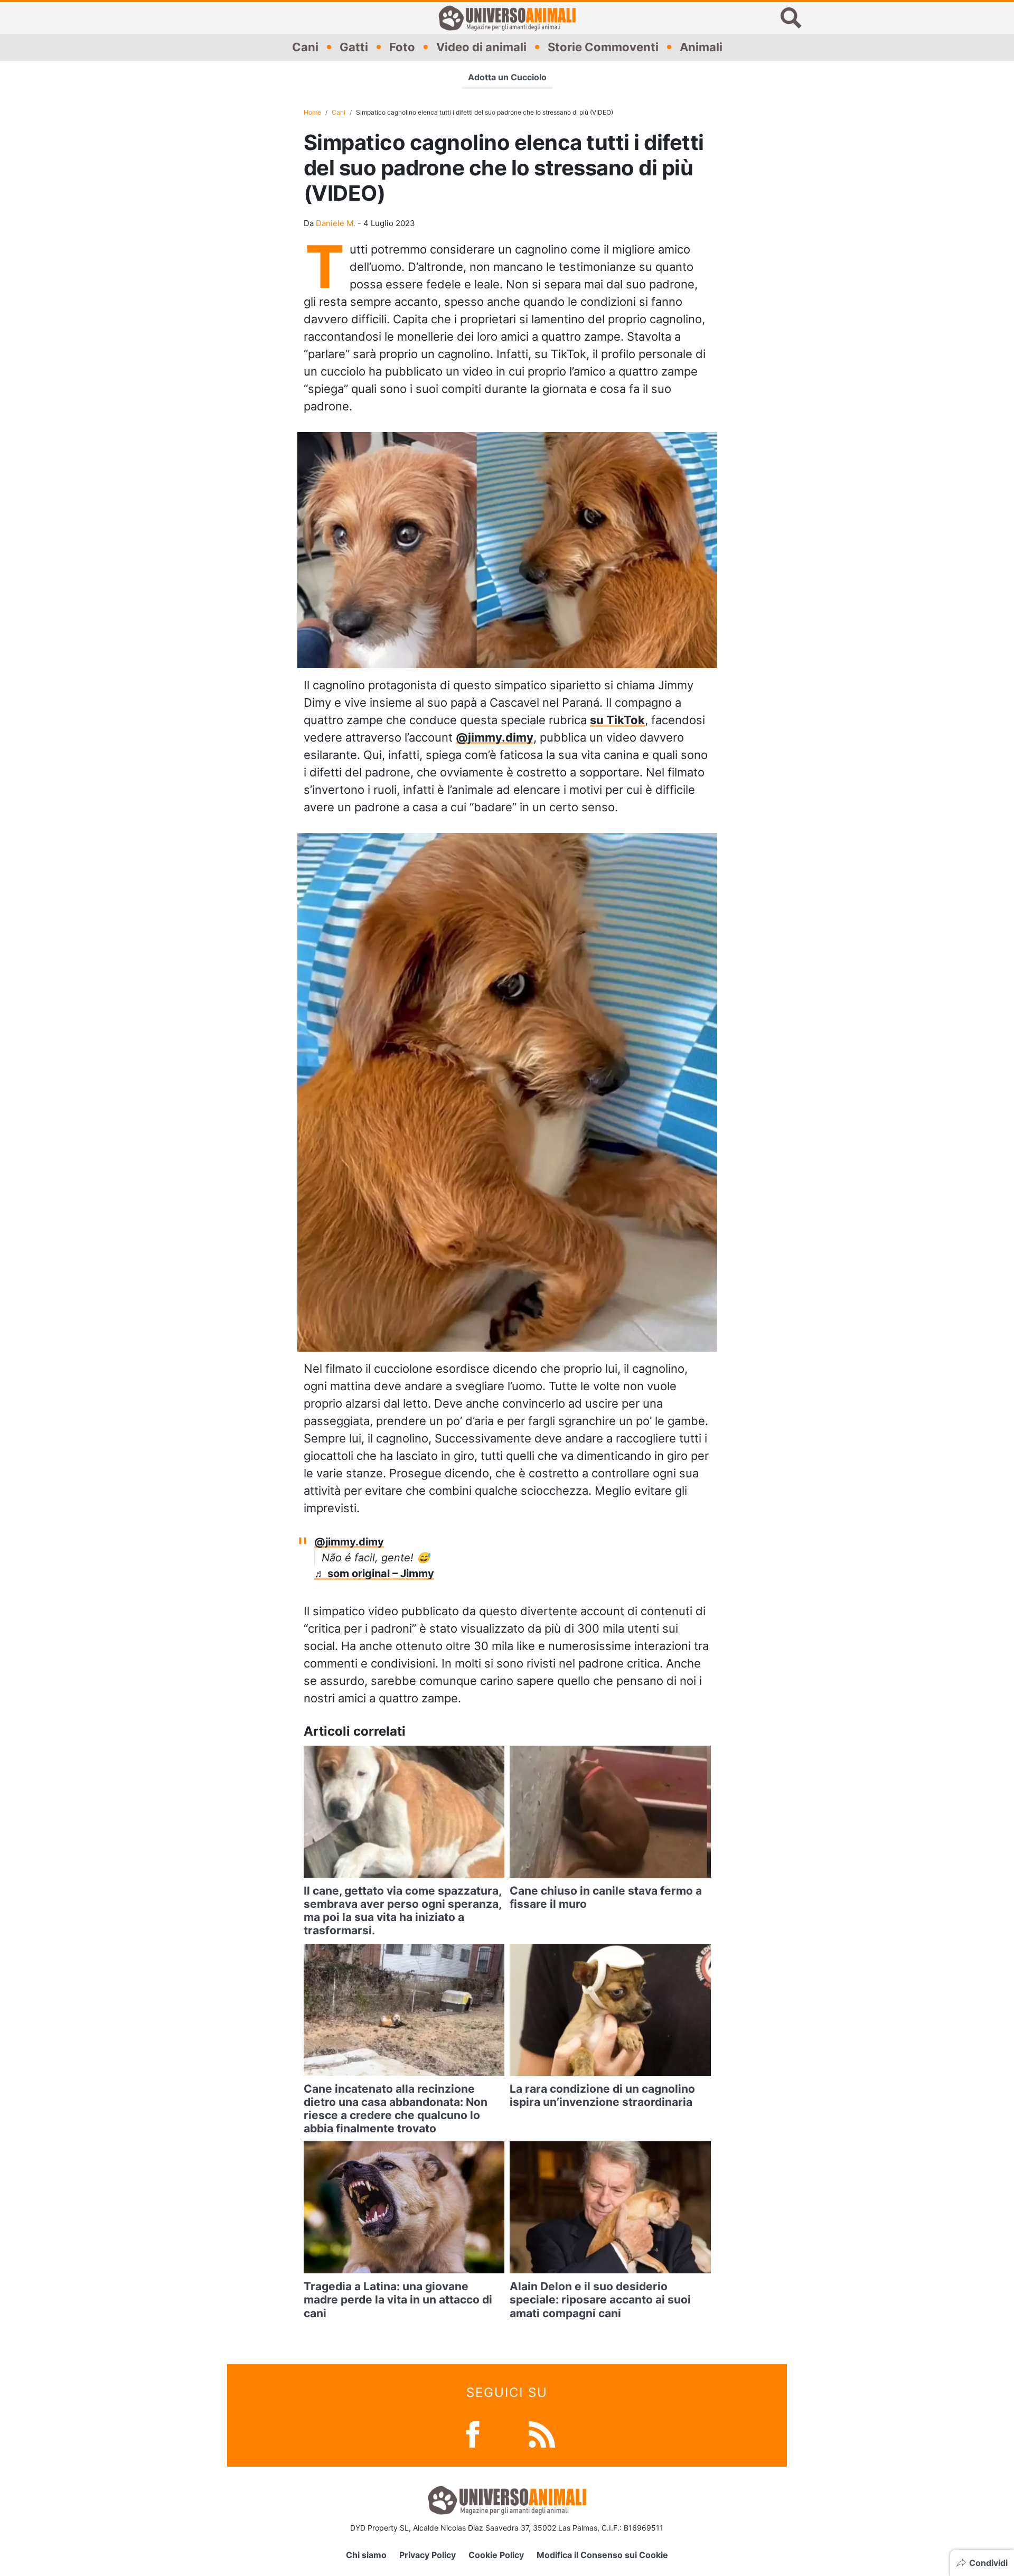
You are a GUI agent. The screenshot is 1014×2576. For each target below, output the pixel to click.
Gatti (354, 47)
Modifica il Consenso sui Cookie (602, 2555)
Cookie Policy (496, 2555)
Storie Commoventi (603, 47)
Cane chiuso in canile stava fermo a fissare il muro (606, 1897)
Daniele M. (336, 223)
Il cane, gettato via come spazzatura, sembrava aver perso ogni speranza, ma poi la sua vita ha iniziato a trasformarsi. (402, 1911)
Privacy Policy (428, 2555)
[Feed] (542, 2433)
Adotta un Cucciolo (507, 77)
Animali (701, 47)
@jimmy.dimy (495, 737)
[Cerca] (791, 18)
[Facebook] (473, 2433)
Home (312, 112)
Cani (305, 47)
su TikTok (617, 720)
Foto (402, 47)
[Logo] (507, 18)
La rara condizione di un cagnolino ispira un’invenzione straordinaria (602, 2095)
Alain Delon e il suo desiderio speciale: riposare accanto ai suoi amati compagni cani (600, 2299)
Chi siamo (366, 2555)
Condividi (988, 2563)
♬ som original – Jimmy (374, 1573)
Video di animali (481, 47)
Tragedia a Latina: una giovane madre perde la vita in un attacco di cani (398, 2299)
